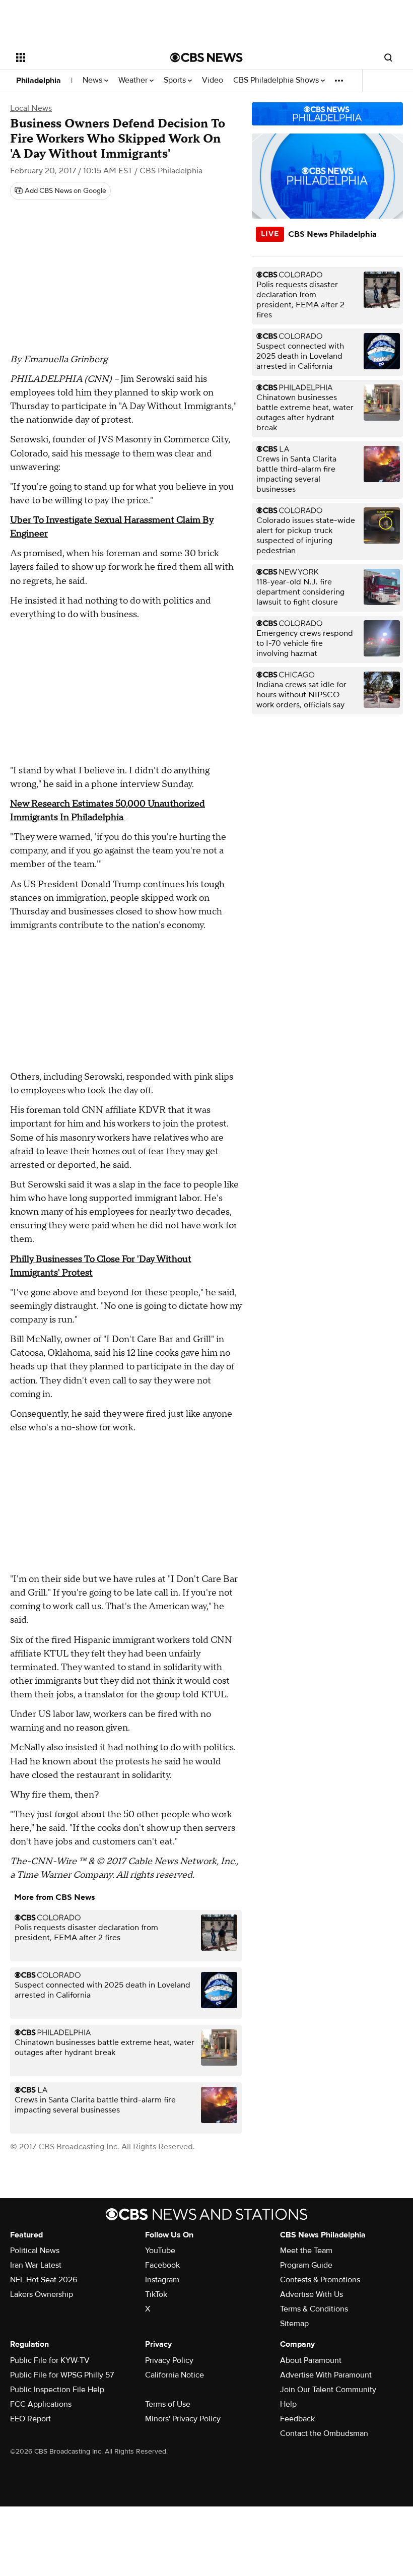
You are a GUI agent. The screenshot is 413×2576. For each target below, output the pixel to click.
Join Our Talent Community (328, 2390)
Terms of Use (168, 2404)
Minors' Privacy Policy (183, 2419)
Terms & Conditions (314, 2309)
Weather (134, 80)
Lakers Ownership (42, 2294)
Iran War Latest (36, 2265)
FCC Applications (41, 2404)
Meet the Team (306, 2251)
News (93, 80)
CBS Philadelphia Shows (277, 80)
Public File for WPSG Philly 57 (62, 2375)
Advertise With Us (312, 2294)
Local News (31, 108)
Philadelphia (39, 81)
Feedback (297, 2419)
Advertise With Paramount (326, 2375)
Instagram (162, 2280)
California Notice (175, 2375)
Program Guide (306, 2265)
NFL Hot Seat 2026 (44, 2280)
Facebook (162, 2265)
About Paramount (311, 2360)
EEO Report (30, 2419)
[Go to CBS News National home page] (206, 57)
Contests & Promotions (320, 2280)
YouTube (160, 2251)
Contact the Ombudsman (324, 2433)
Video (213, 80)
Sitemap (294, 2324)
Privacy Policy (169, 2360)
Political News (35, 2251)
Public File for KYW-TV (50, 2360)
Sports (176, 80)
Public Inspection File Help (57, 2390)
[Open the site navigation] (80, 57)
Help (288, 2404)
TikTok (156, 2294)
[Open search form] (388, 57)
